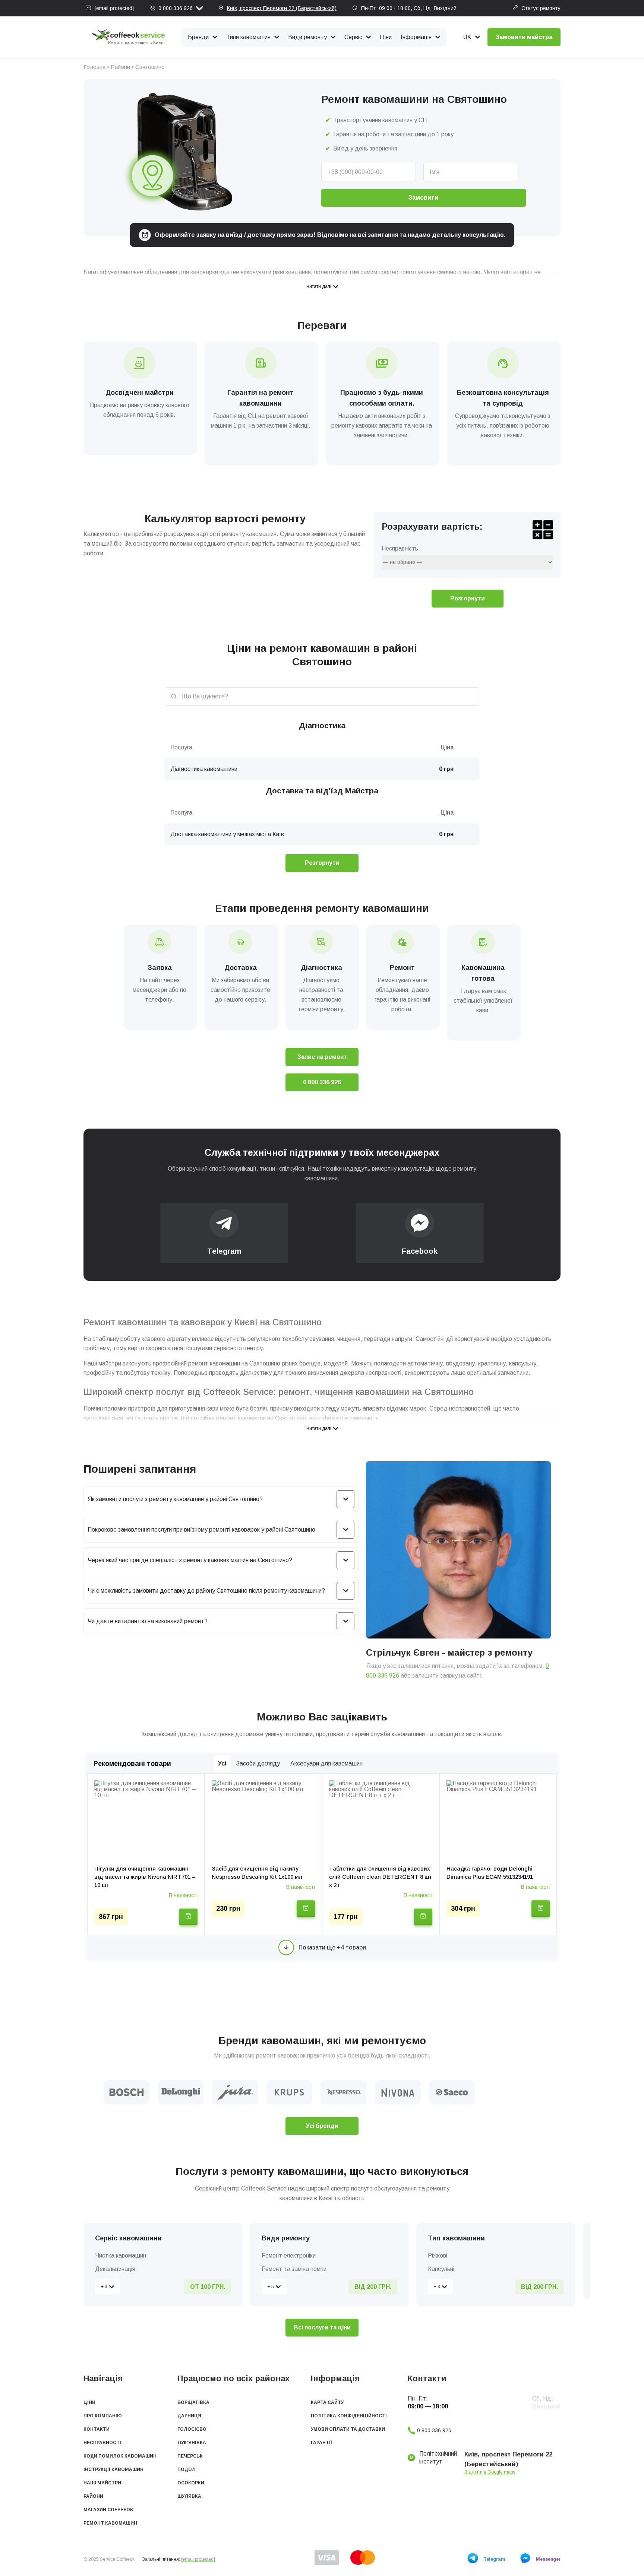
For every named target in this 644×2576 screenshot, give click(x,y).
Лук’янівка (192, 2443)
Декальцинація (115, 2269)
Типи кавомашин (248, 37)
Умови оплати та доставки (348, 2429)
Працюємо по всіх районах (233, 2378)
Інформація (416, 37)
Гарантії (321, 2443)
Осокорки (191, 2483)
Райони (120, 67)
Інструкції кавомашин (113, 2469)
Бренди (198, 37)
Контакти (97, 2429)
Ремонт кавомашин (110, 2523)
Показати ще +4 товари (332, 1947)
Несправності (102, 2443)
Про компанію (103, 2416)
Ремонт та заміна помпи (294, 2269)
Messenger (548, 2559)
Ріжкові (438, 2255)
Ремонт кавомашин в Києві (136, 43)
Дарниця (189, 2416)
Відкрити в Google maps (490, 2472)
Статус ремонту (541, 8)
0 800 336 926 (176, 8)
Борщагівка (193, 2402)
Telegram (494, 2559)
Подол (187, 2469)
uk (467, 37)
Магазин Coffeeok (108, 2510)
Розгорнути (468, 598)
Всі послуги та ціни (322, 2327)
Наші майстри (102, 2483)
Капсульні (441, 2269)
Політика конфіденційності (349, 2416)
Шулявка (189, 2496)
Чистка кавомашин (121, 2255)
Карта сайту (327, 2402)
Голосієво (192, 2429)
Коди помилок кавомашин (120, 2456)
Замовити (423, 198)
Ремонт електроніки (289, 2255)
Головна (94, 67)
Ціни (386, 37)
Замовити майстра (524, 37)
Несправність (400, 549)
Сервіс (353, 37)
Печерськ (190, 2456)
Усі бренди (322, 2126)
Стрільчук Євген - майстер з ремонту (449, 1652)
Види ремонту (307, 37)
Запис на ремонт (322, 1057)
